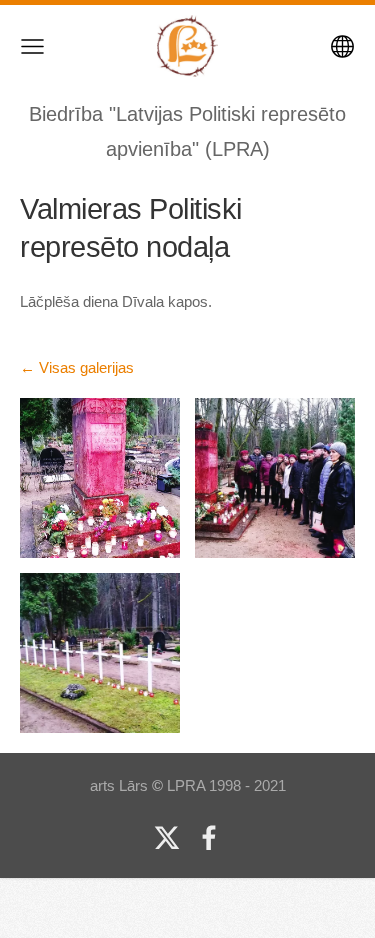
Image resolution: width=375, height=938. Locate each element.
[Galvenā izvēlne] (32, 46)
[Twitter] (167, 838)
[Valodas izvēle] (342, 46)
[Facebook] (209, 838)
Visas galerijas (86, 367)
